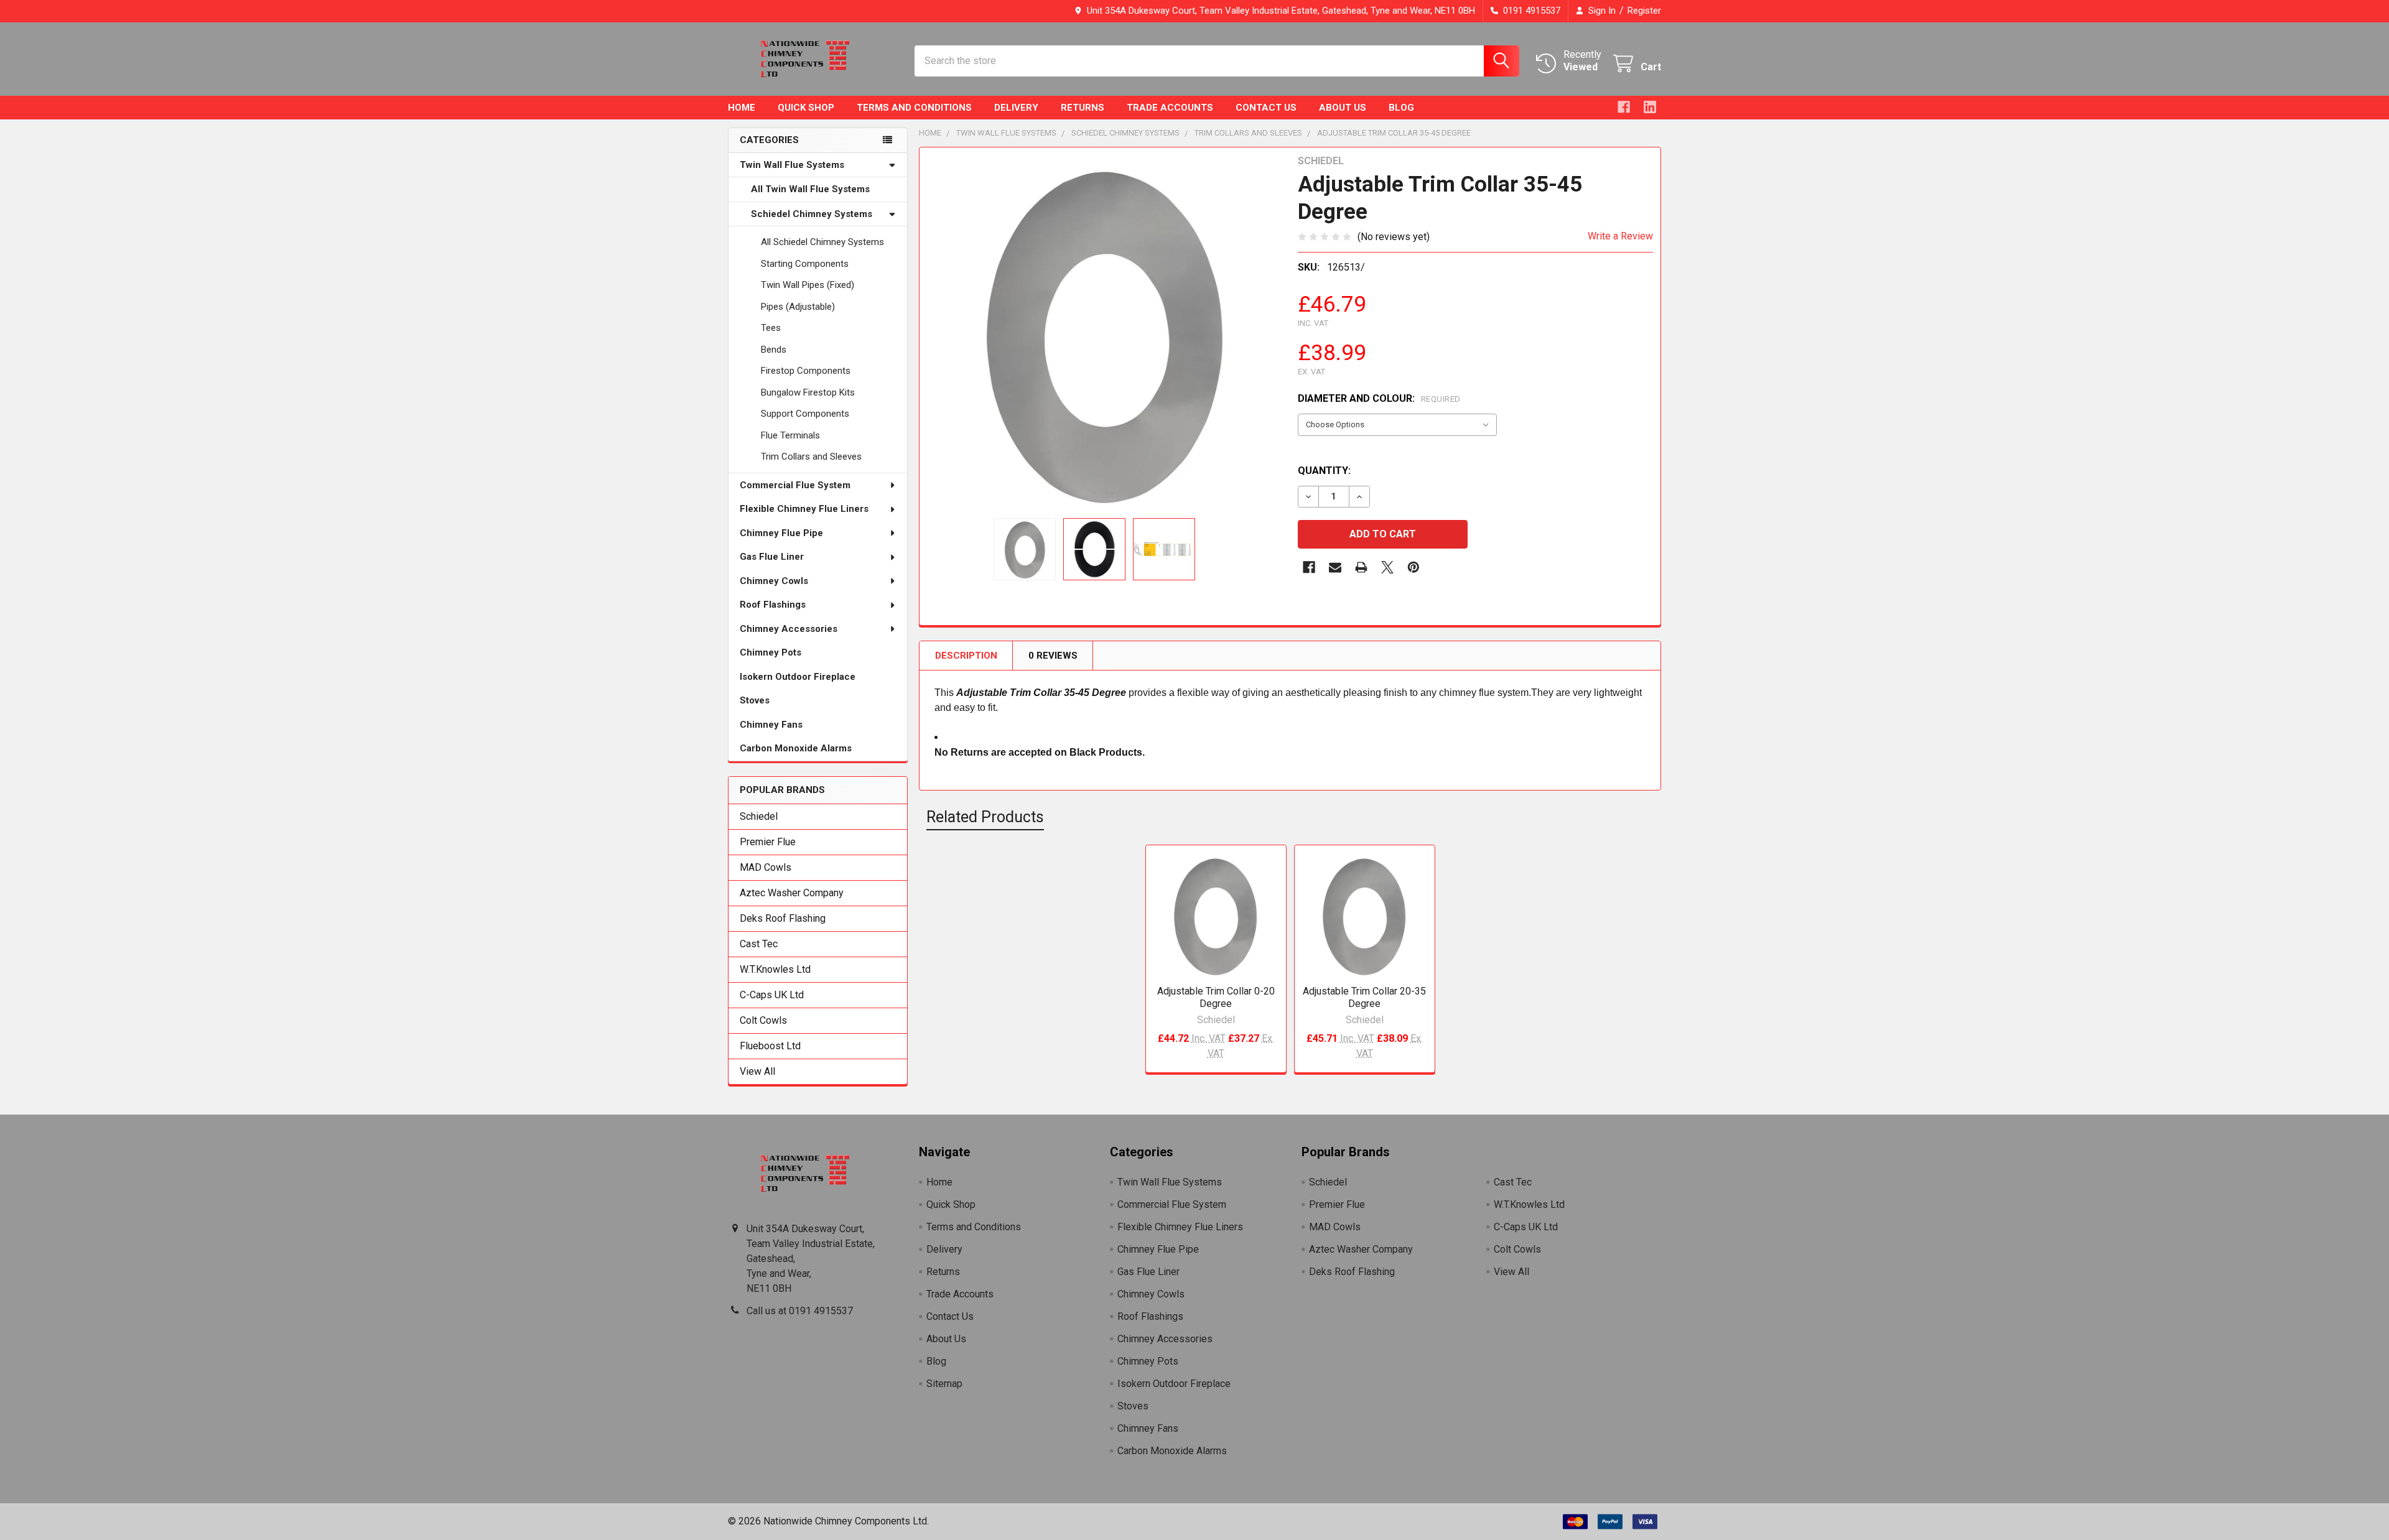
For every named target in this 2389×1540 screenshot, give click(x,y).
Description (966, 656)
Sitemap (944, 1384)
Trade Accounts (1170, 108)
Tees (771, 328)
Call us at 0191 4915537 (800, 1311)
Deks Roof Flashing (783, 918)
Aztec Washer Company (792, 893)
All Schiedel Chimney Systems (822, 242)
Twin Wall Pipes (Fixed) (808, 285)
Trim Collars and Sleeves (811, 457)
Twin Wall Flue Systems (792, 165)
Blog (1401, 108)
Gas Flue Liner (772, 557)
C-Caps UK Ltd (772, 995)
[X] (1387, 567)
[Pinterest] (1413, 567)
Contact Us (1266, 108)
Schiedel (759, 816)
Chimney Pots (771, 652)
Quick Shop (806, 108)
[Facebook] (1624, 107)
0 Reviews (1053, 656)
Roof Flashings (773, 605)
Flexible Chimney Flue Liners (804, 509)
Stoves (755, 700)
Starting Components (805, 264)
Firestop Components (806, 371)
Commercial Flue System (795, 485)
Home (742, 108)
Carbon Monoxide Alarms (796, 748)
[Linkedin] (1650, 107)
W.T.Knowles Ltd (775, 969)
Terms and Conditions (914, 108)
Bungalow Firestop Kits (808, 392)
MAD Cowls (766, 867)
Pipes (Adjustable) (798, 307)
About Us (1343, 108)
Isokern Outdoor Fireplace (798, 677)
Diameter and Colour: (1379, 398)
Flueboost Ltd (770, 1046)
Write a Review (1620, 236)
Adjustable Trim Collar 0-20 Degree (1216, 997)
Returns (1083, 108)
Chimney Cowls (774, 581)
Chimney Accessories (789, 629)
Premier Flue (768, 842)
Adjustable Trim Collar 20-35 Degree (1364, 997)
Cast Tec (759, 944)
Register (1644, 11)
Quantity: (1324, 471)
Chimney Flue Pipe (781, 533)
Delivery (1016, 108)
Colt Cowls (763, 1020)
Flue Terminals (790, 435)
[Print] (1361, 567)
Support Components (805, 414)
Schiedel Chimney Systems (812, 214)
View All (757, 1071)
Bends (774, 350)
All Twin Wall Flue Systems (810, 189)
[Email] (1335, 567)
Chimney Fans (771, 725)
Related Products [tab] (985, 817)
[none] (1105, 333)
